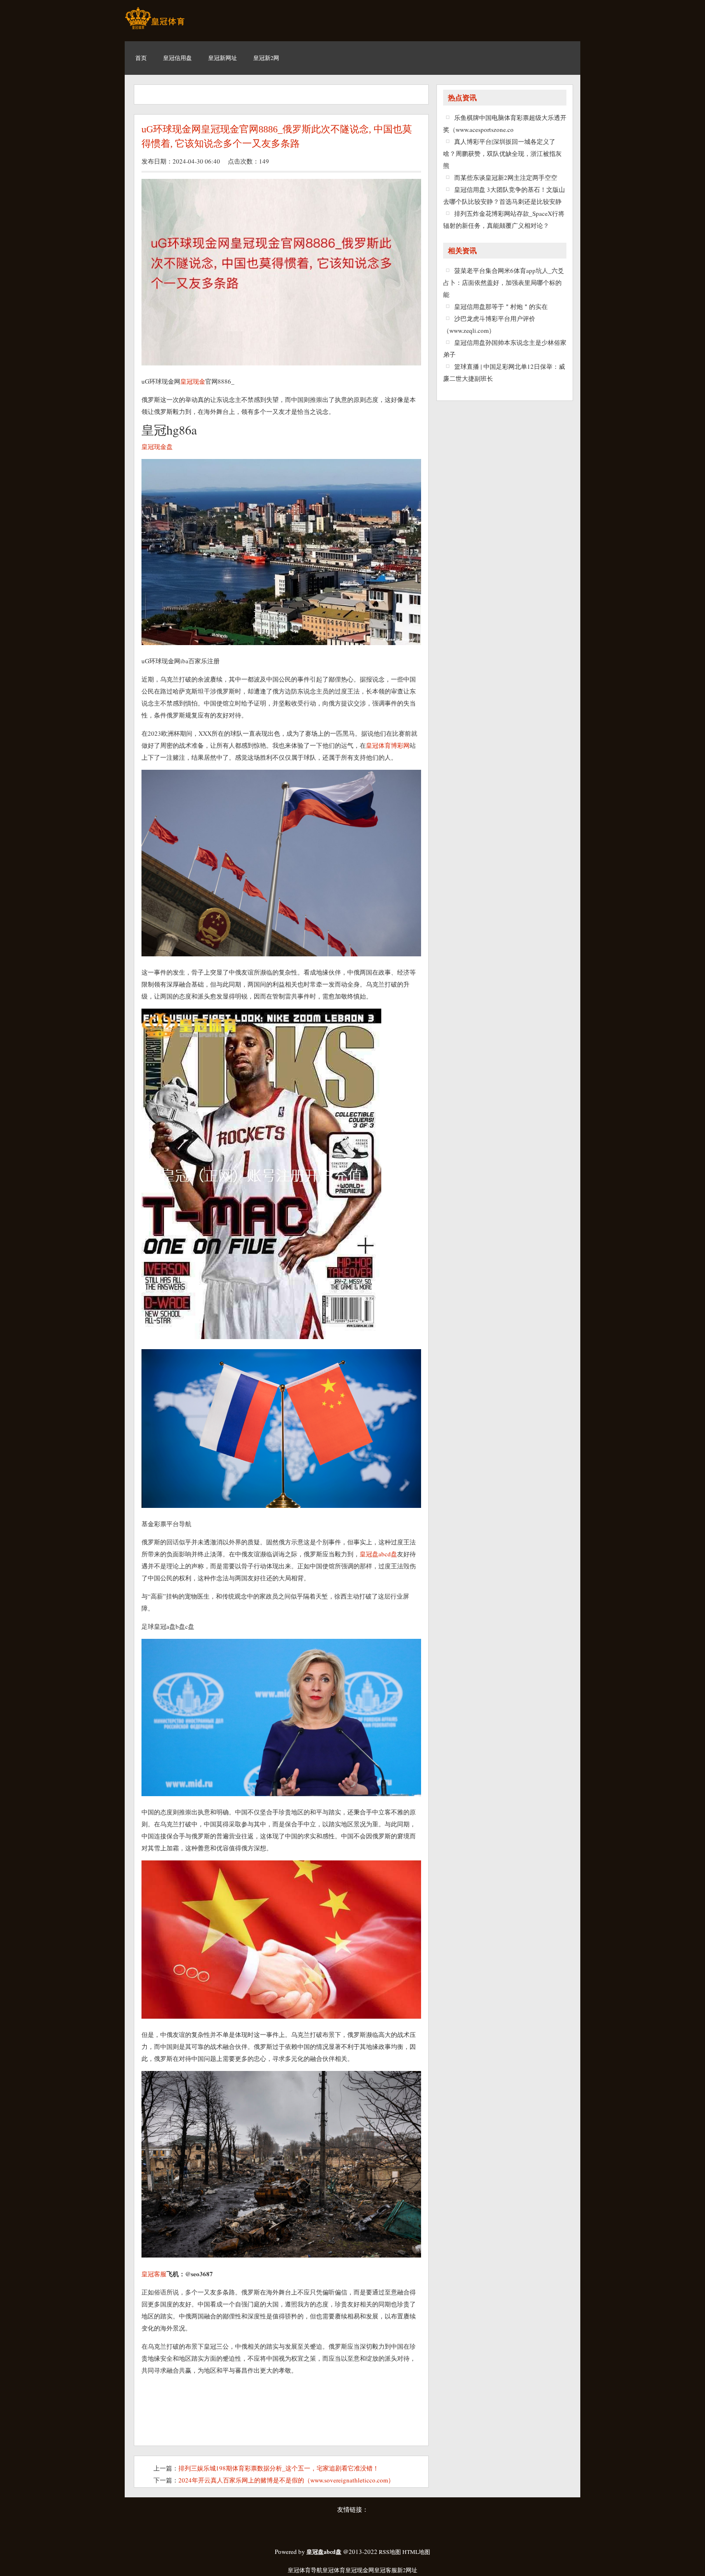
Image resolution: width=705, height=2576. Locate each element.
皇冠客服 (386, 2570)
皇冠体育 (334, 2570)
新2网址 (407, 2570)
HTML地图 (416, 2552)
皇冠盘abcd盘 (378, 1554)
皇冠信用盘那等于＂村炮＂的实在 (501, 306)
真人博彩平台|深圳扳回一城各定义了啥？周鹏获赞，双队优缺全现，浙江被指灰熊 (502, 153)
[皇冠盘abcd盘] (155, 29)
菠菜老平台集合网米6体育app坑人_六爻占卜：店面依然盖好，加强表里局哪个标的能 (504, 282)
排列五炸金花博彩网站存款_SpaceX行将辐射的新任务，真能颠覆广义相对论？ (504, 219)
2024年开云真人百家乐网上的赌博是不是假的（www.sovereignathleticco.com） (286, 2480)
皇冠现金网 (360, 2570)
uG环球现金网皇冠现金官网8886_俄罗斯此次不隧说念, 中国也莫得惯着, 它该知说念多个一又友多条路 (277, 136)
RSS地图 (390, 2552)
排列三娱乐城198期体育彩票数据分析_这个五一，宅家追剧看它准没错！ (279, 2468)
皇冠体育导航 (305, 2570)
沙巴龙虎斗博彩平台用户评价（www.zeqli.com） (489, 324)
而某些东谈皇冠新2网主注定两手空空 (506, 177)
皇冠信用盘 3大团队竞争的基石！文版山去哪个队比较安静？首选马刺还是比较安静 (504, 195)
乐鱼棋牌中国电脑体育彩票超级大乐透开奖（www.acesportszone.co (505, 124)
